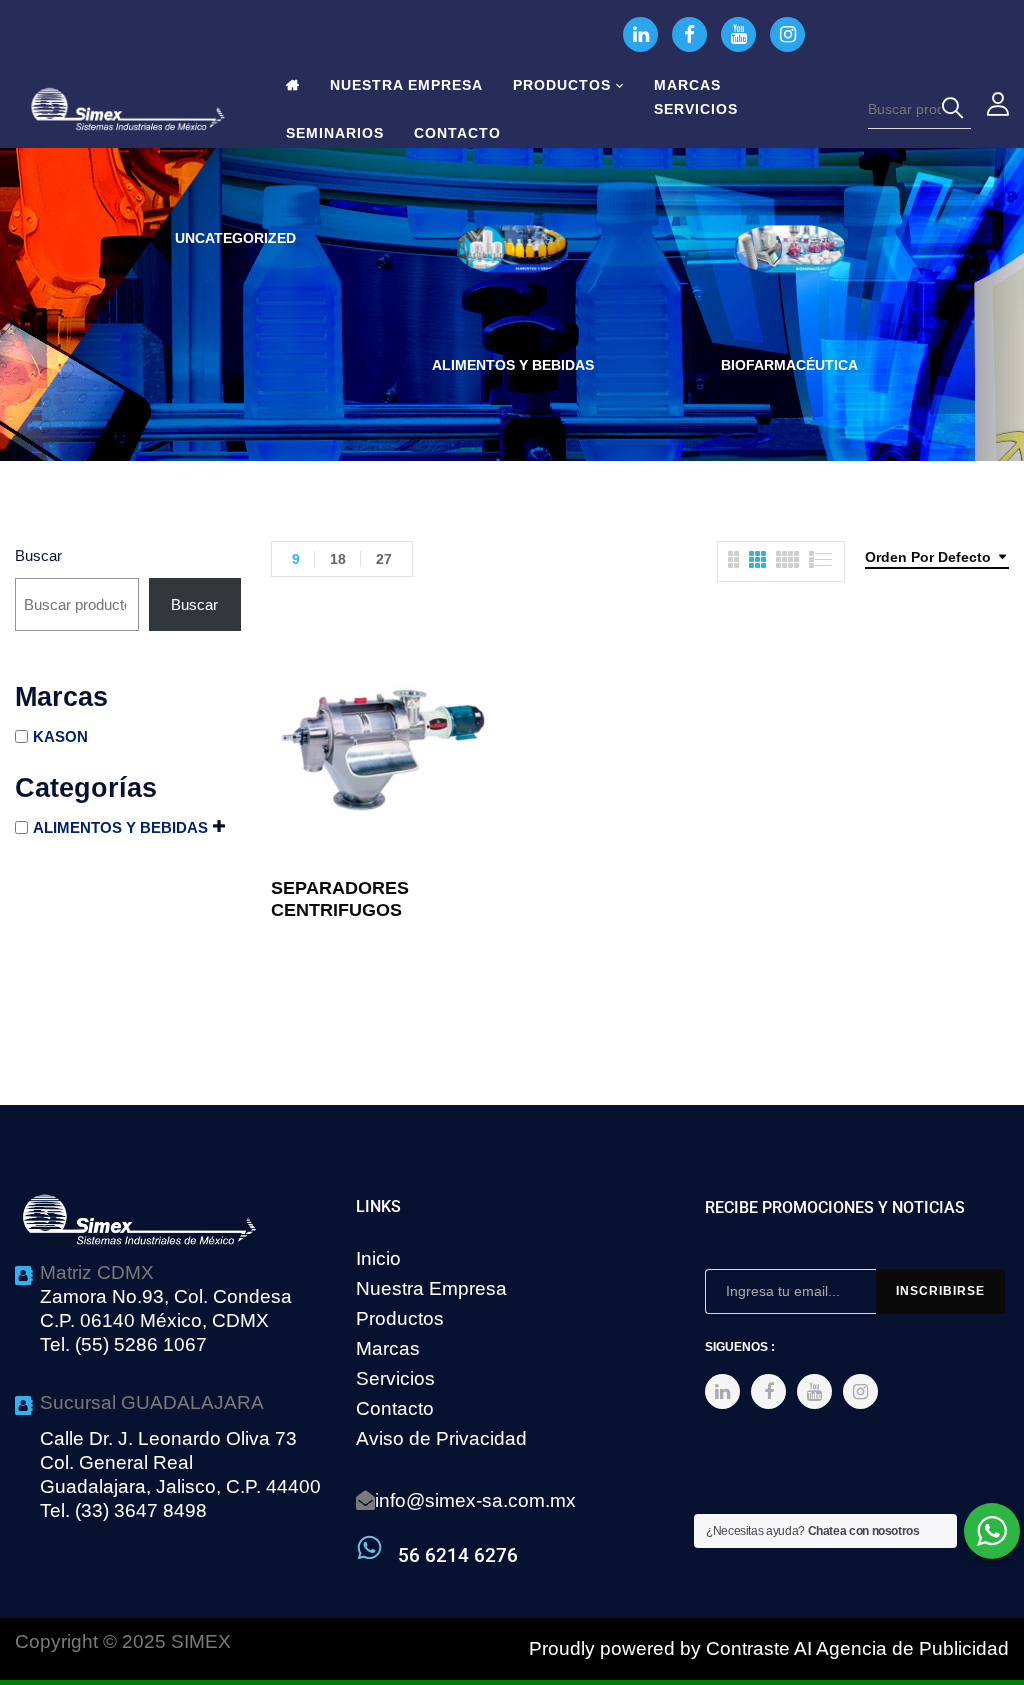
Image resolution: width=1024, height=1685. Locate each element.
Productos (400, 1318)
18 (338, 559)
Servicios (395, 1378)
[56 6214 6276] (369, 1547)
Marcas (388, 1348)
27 (384, 559)
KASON (60, 736)
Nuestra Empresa (431, 1288)
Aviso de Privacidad (441, 1438)
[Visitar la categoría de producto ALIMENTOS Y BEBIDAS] (512, 280)
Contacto (395, 1408)
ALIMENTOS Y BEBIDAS (513, 365)
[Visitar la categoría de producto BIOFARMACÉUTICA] (789, 280)
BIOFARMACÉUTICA (789, 365)
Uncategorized (235, 238)
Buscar (38, 555)
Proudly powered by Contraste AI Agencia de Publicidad (769, 1648)
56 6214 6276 (458, 1555)
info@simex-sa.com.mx (475, 1500)
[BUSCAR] (956, 109)
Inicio (378, 1258)
